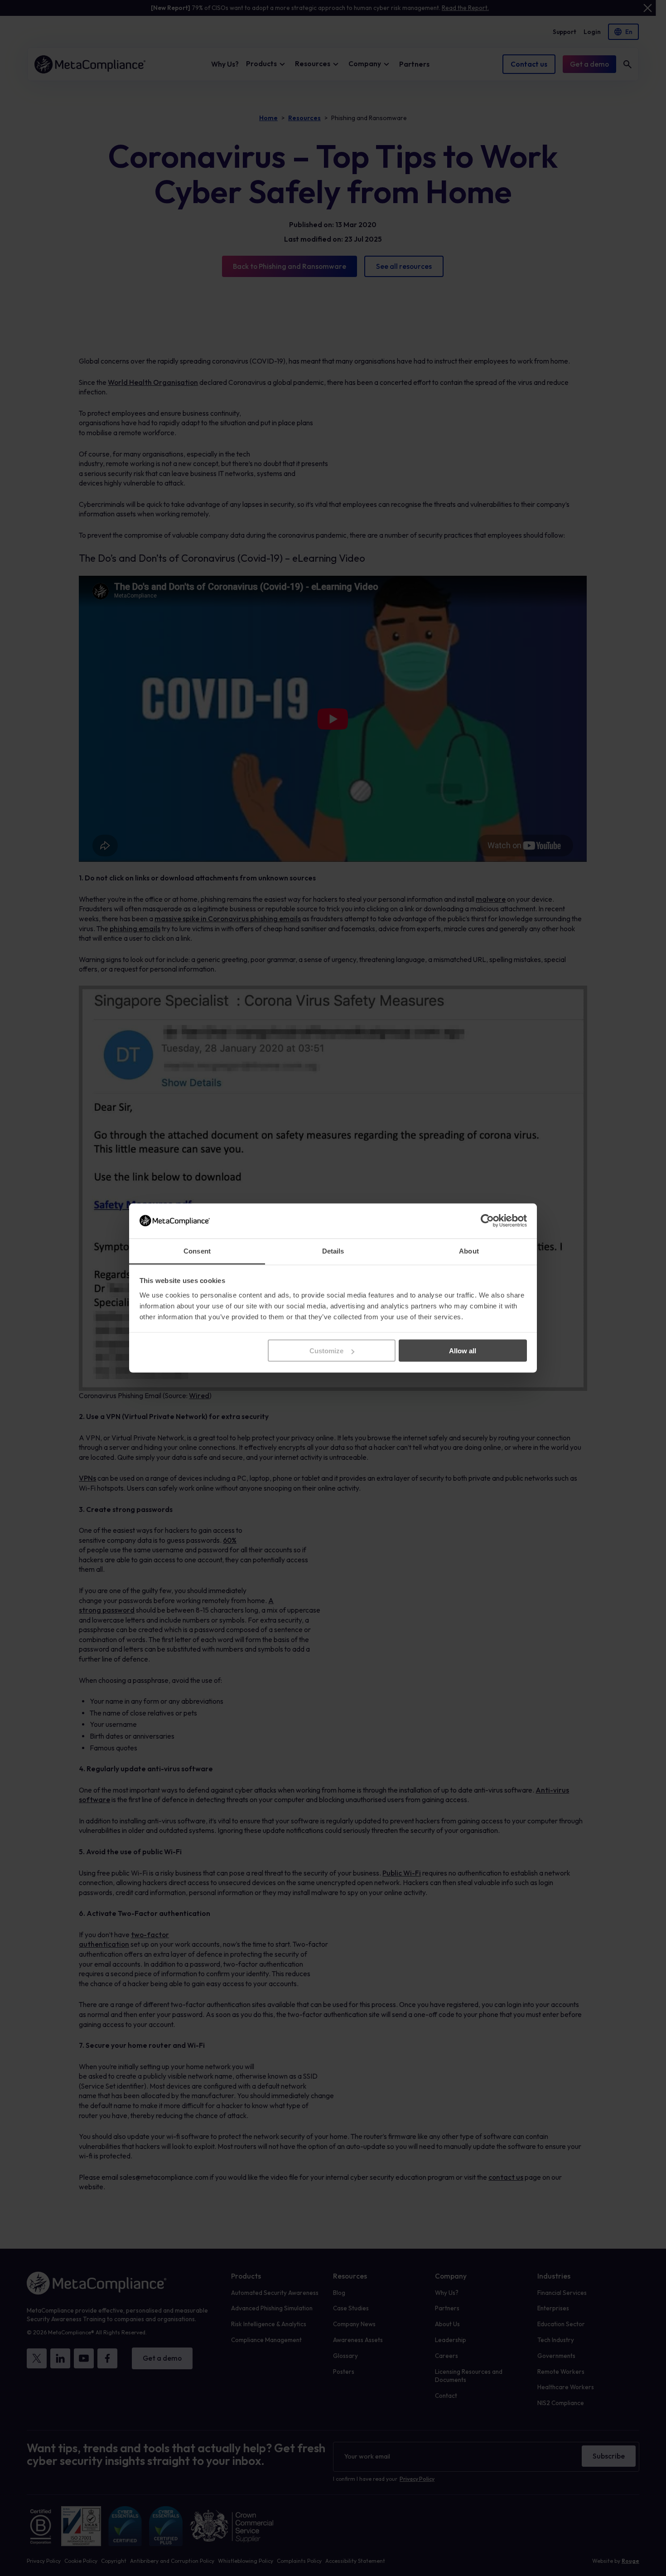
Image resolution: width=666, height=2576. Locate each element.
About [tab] (469, 1251)
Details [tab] (333, 1251)
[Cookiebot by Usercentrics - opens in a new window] (487, 1221)
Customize (326, 1351)
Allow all (463, 1351)
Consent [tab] (197, 1251)
